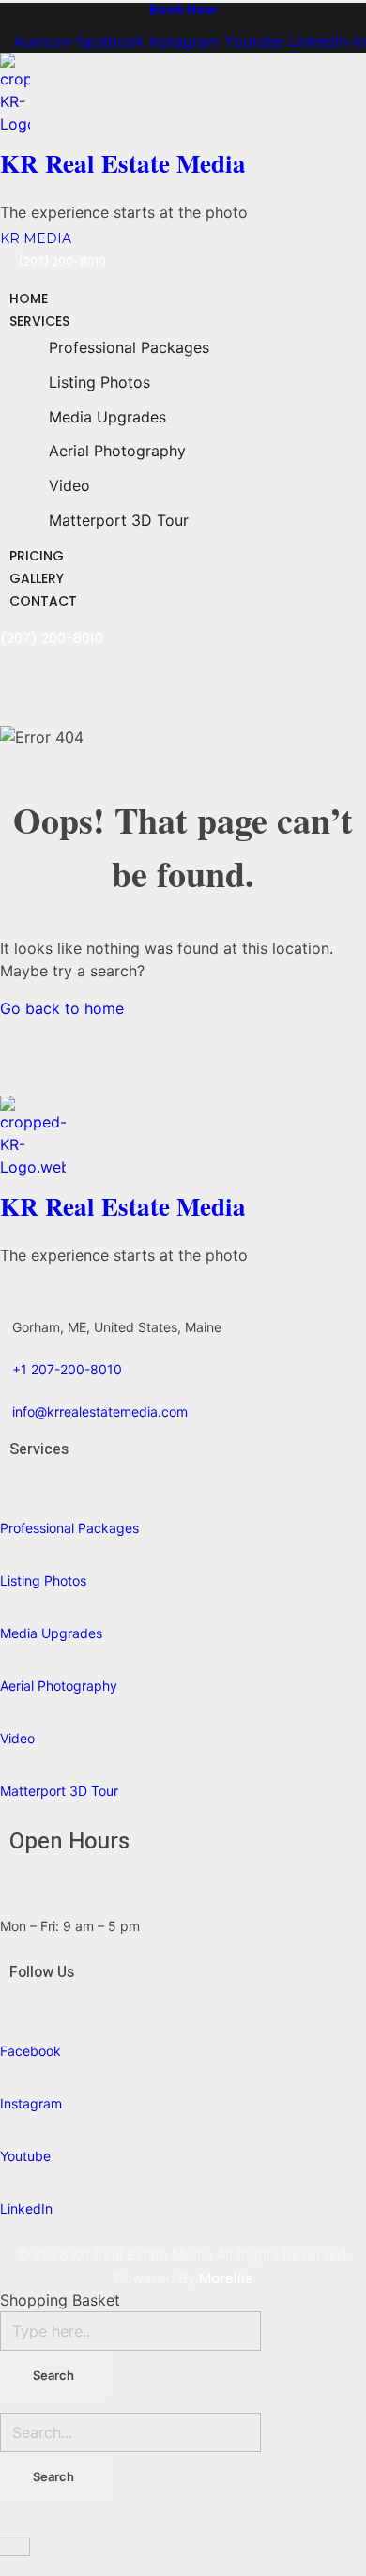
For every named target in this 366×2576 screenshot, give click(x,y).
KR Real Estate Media (123, 163)
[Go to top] (11, 2525)
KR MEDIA (36, 238)
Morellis (226, 2278)
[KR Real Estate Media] (132, 94)
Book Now (183, 9)
